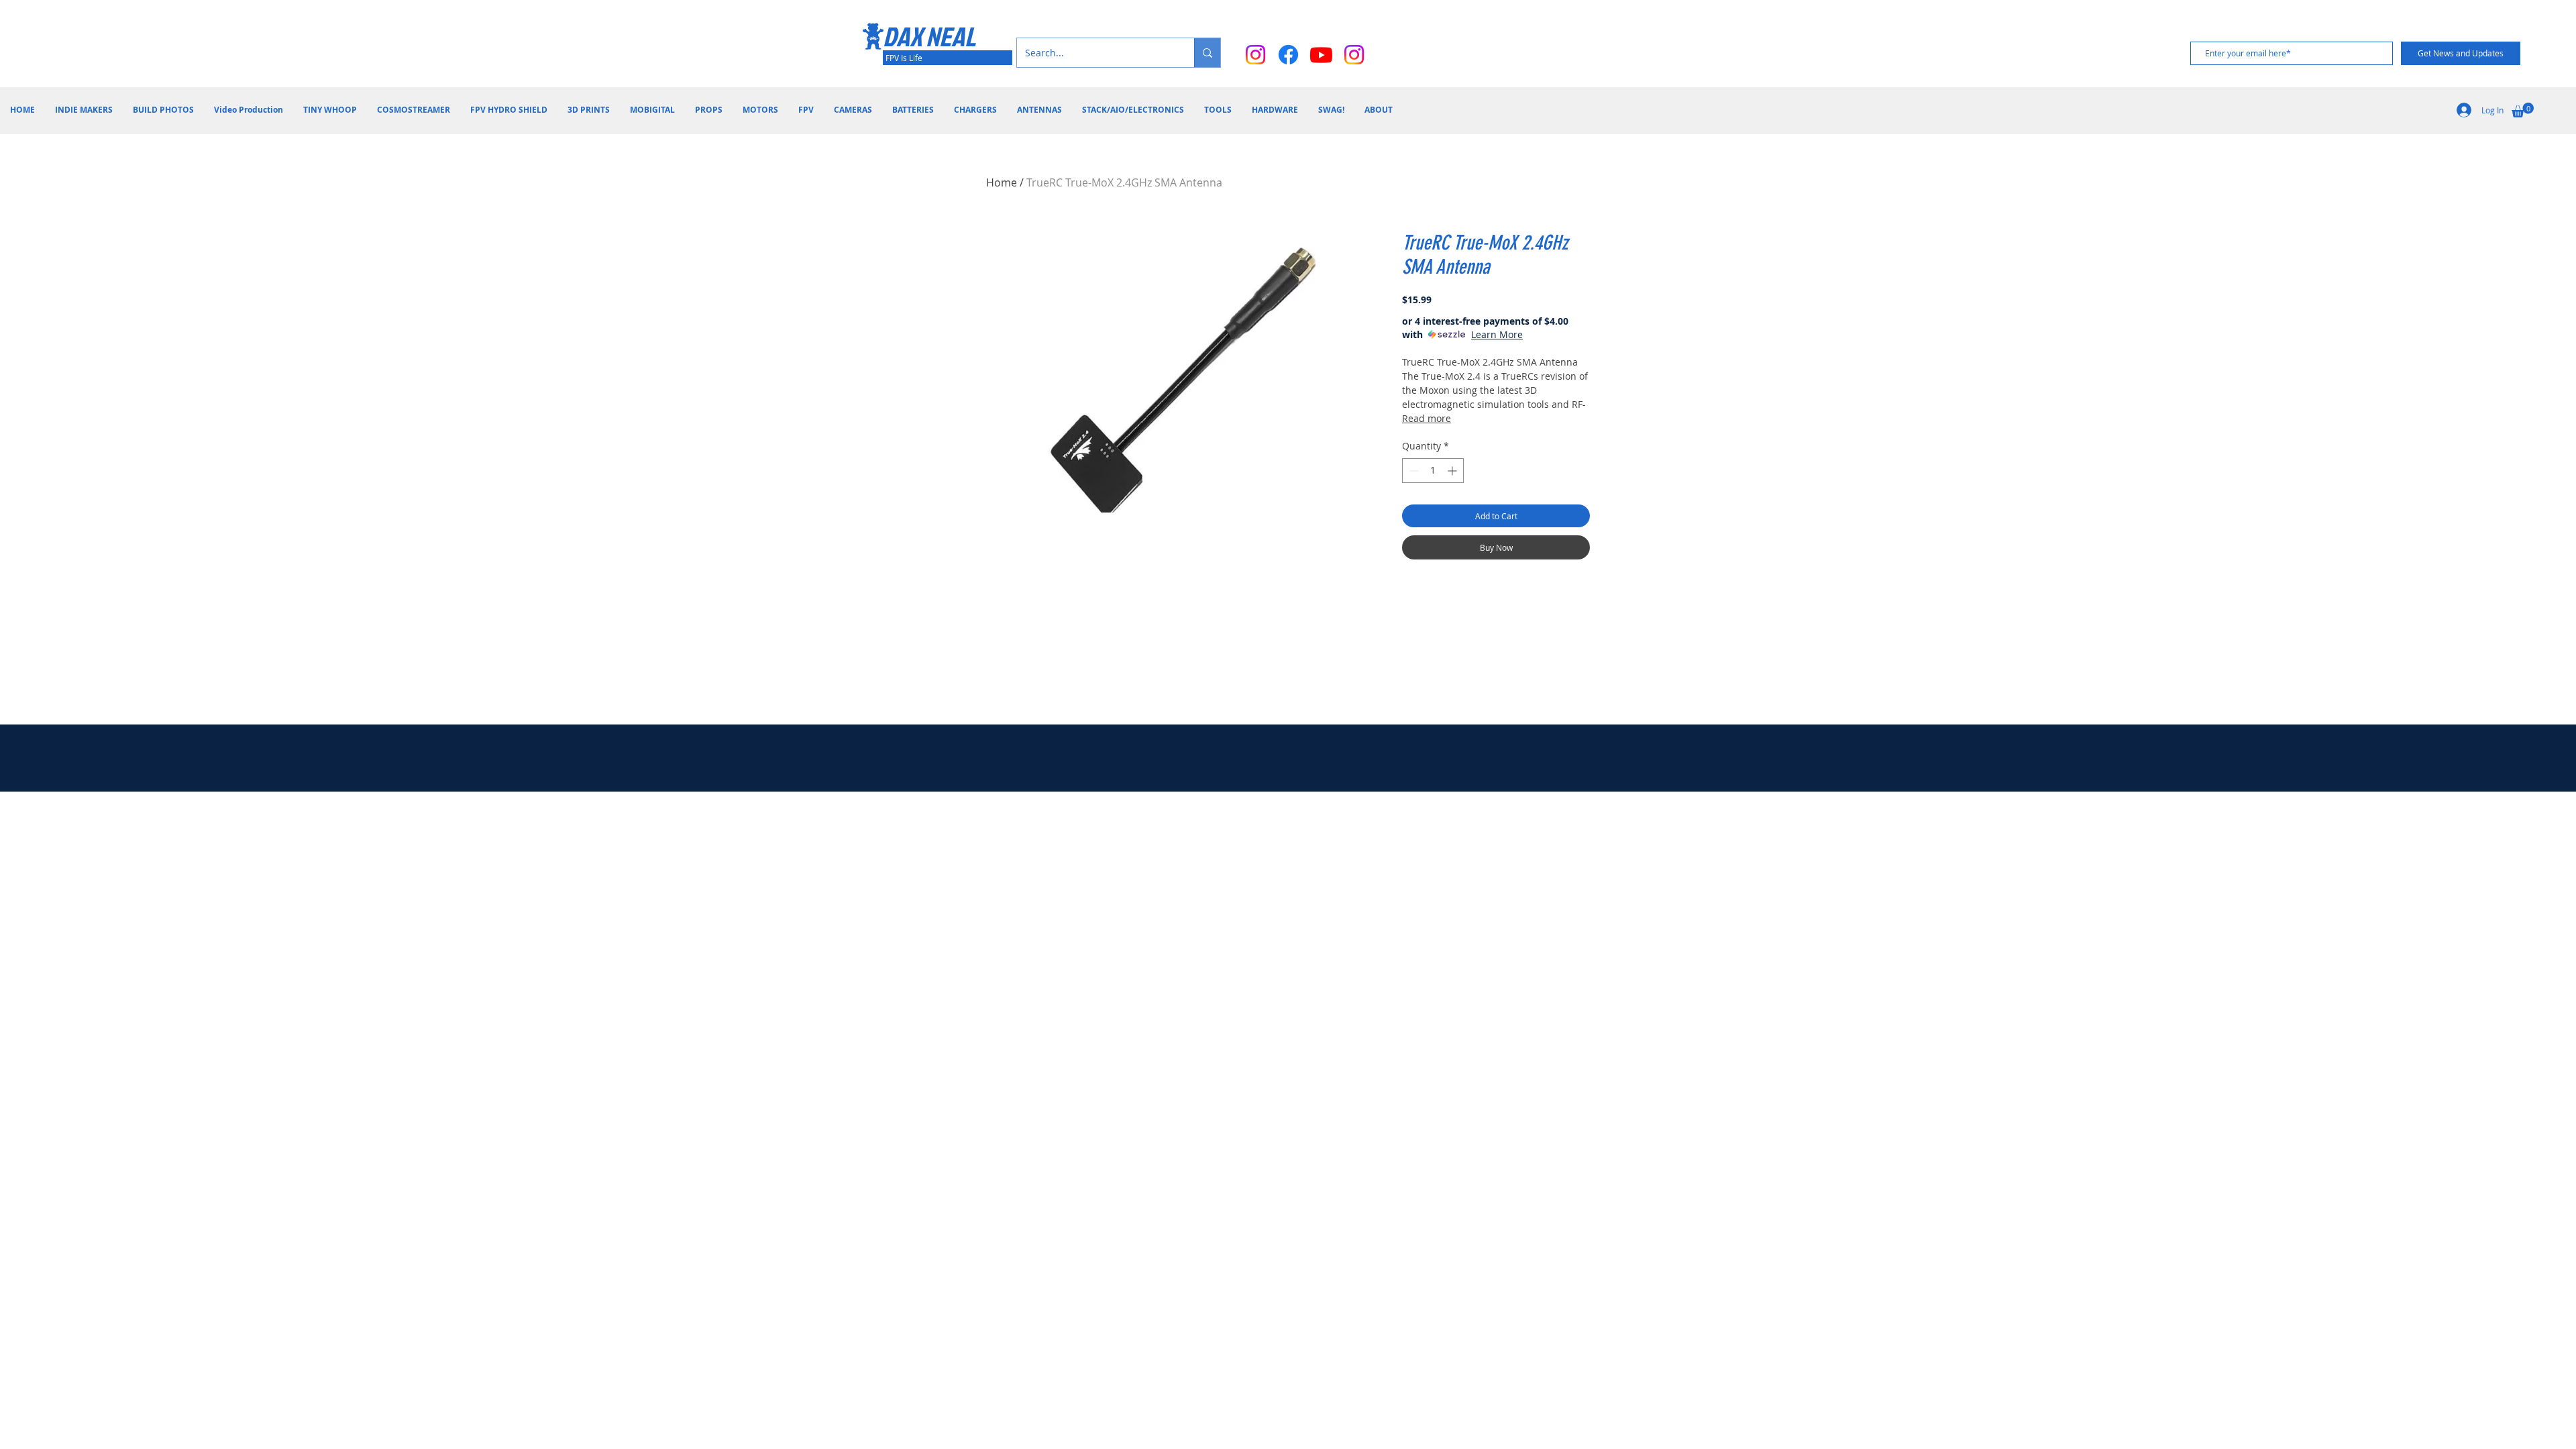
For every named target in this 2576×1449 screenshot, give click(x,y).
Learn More (1497, 334)
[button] (2523, 110)
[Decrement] (1412, 471)
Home (1002, 182)
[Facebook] (1288, 55)
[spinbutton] (1433, 471)
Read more (1427, 418)
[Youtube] (1321, 55)
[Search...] (1207, 53)
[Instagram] (1255, 55)
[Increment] (1453, 471)
